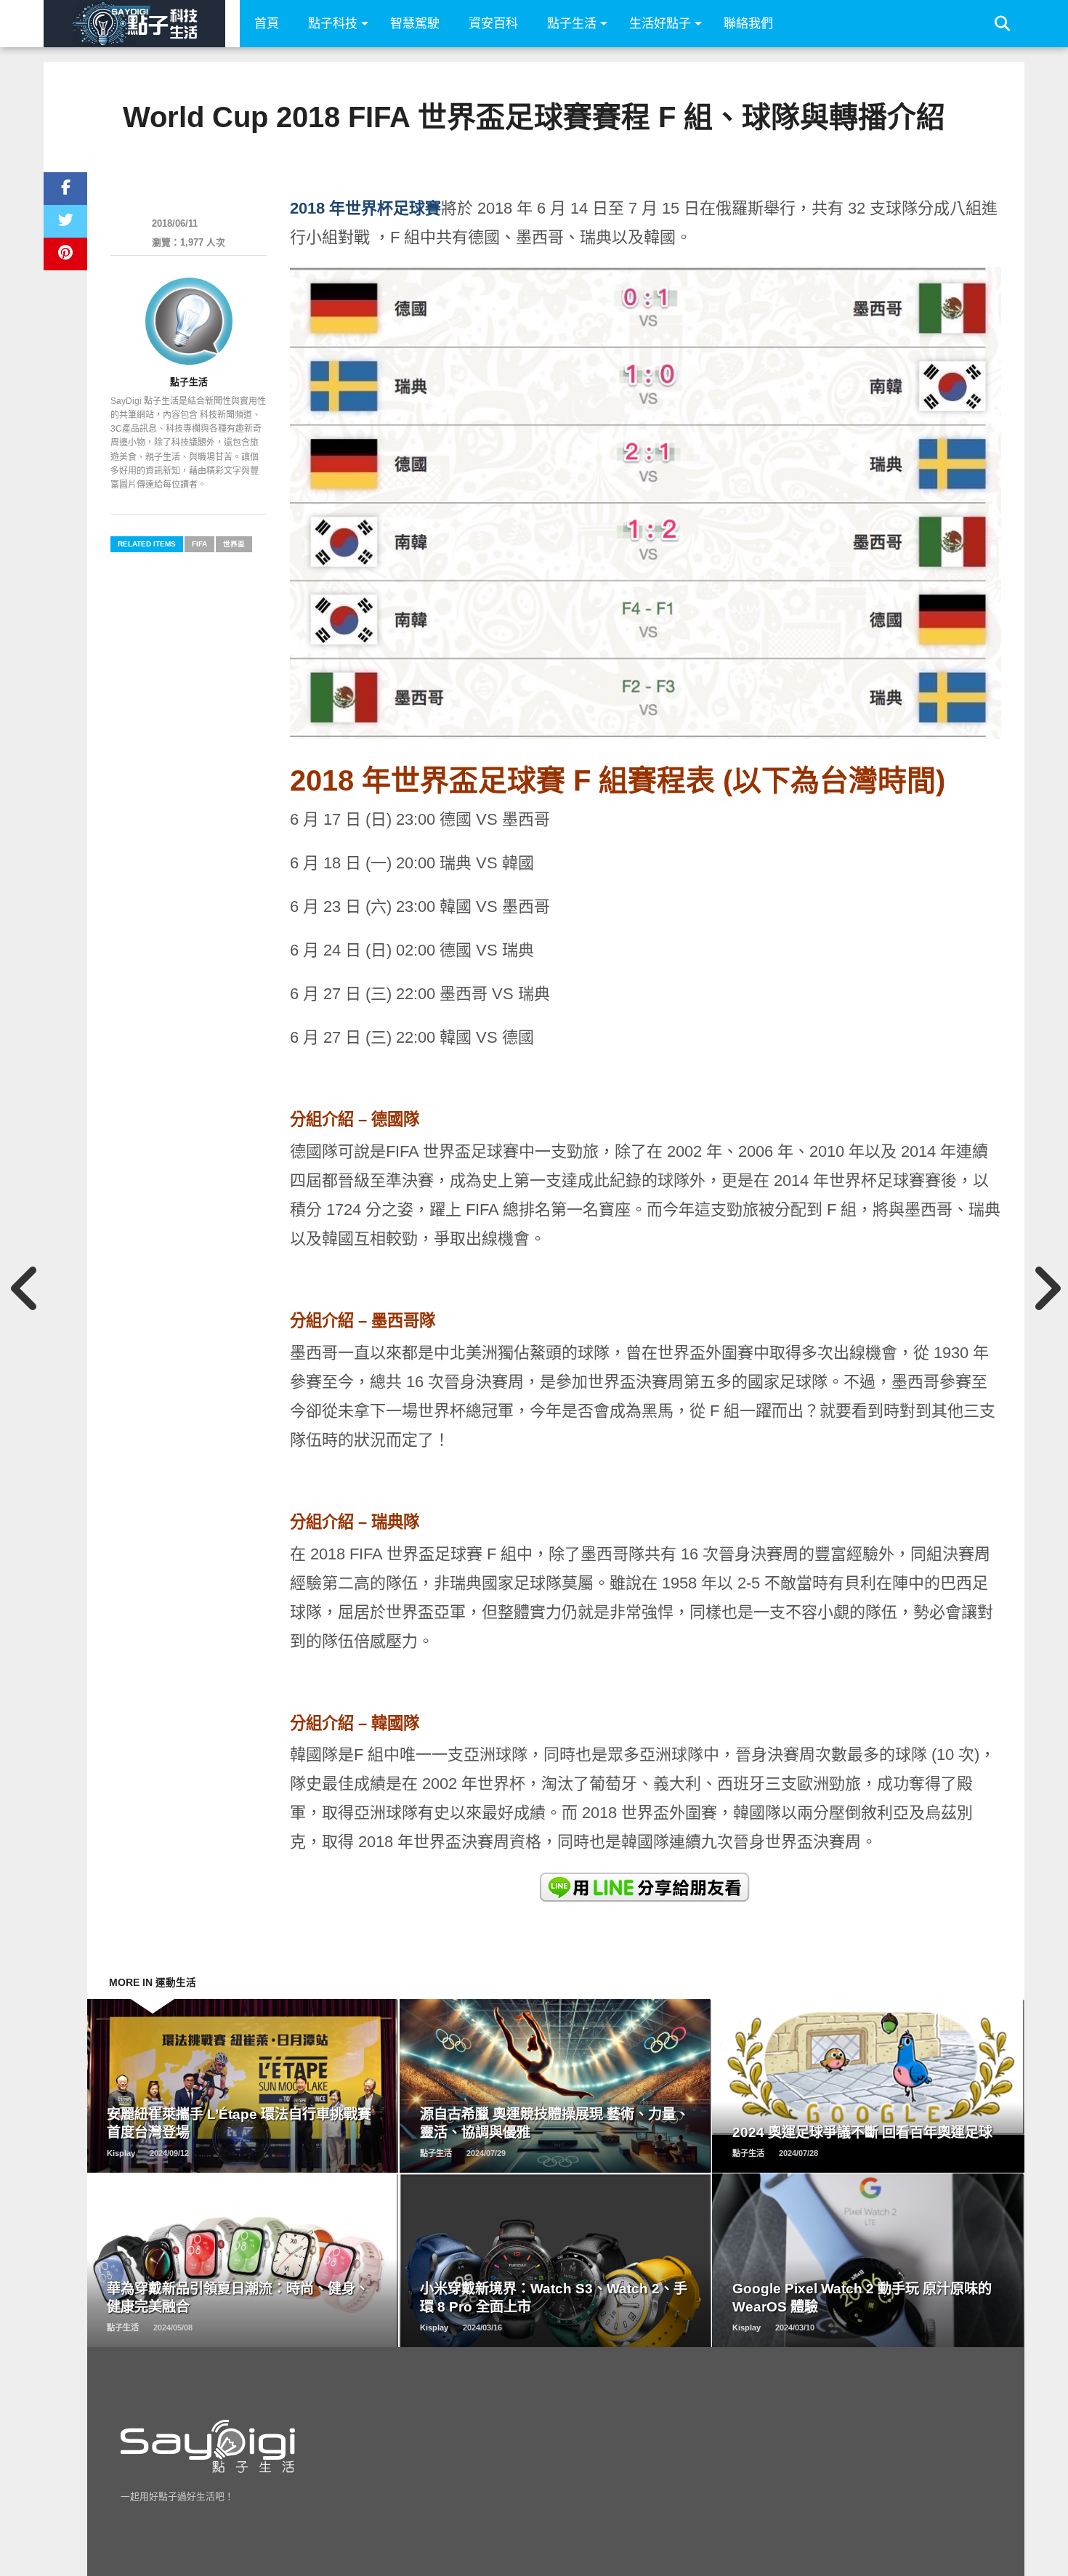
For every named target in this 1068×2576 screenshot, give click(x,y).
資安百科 (493, 24)
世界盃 (234, 544)
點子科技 (333, 24)
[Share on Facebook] (65, 189)
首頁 (267, 24)
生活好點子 (660, 24)
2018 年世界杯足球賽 (365, 208)
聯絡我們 (748, 24)
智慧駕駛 (415, 24)
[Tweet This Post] (65, 221)
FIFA (199, 544)
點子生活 (572, 24)
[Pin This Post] (65, 254)
